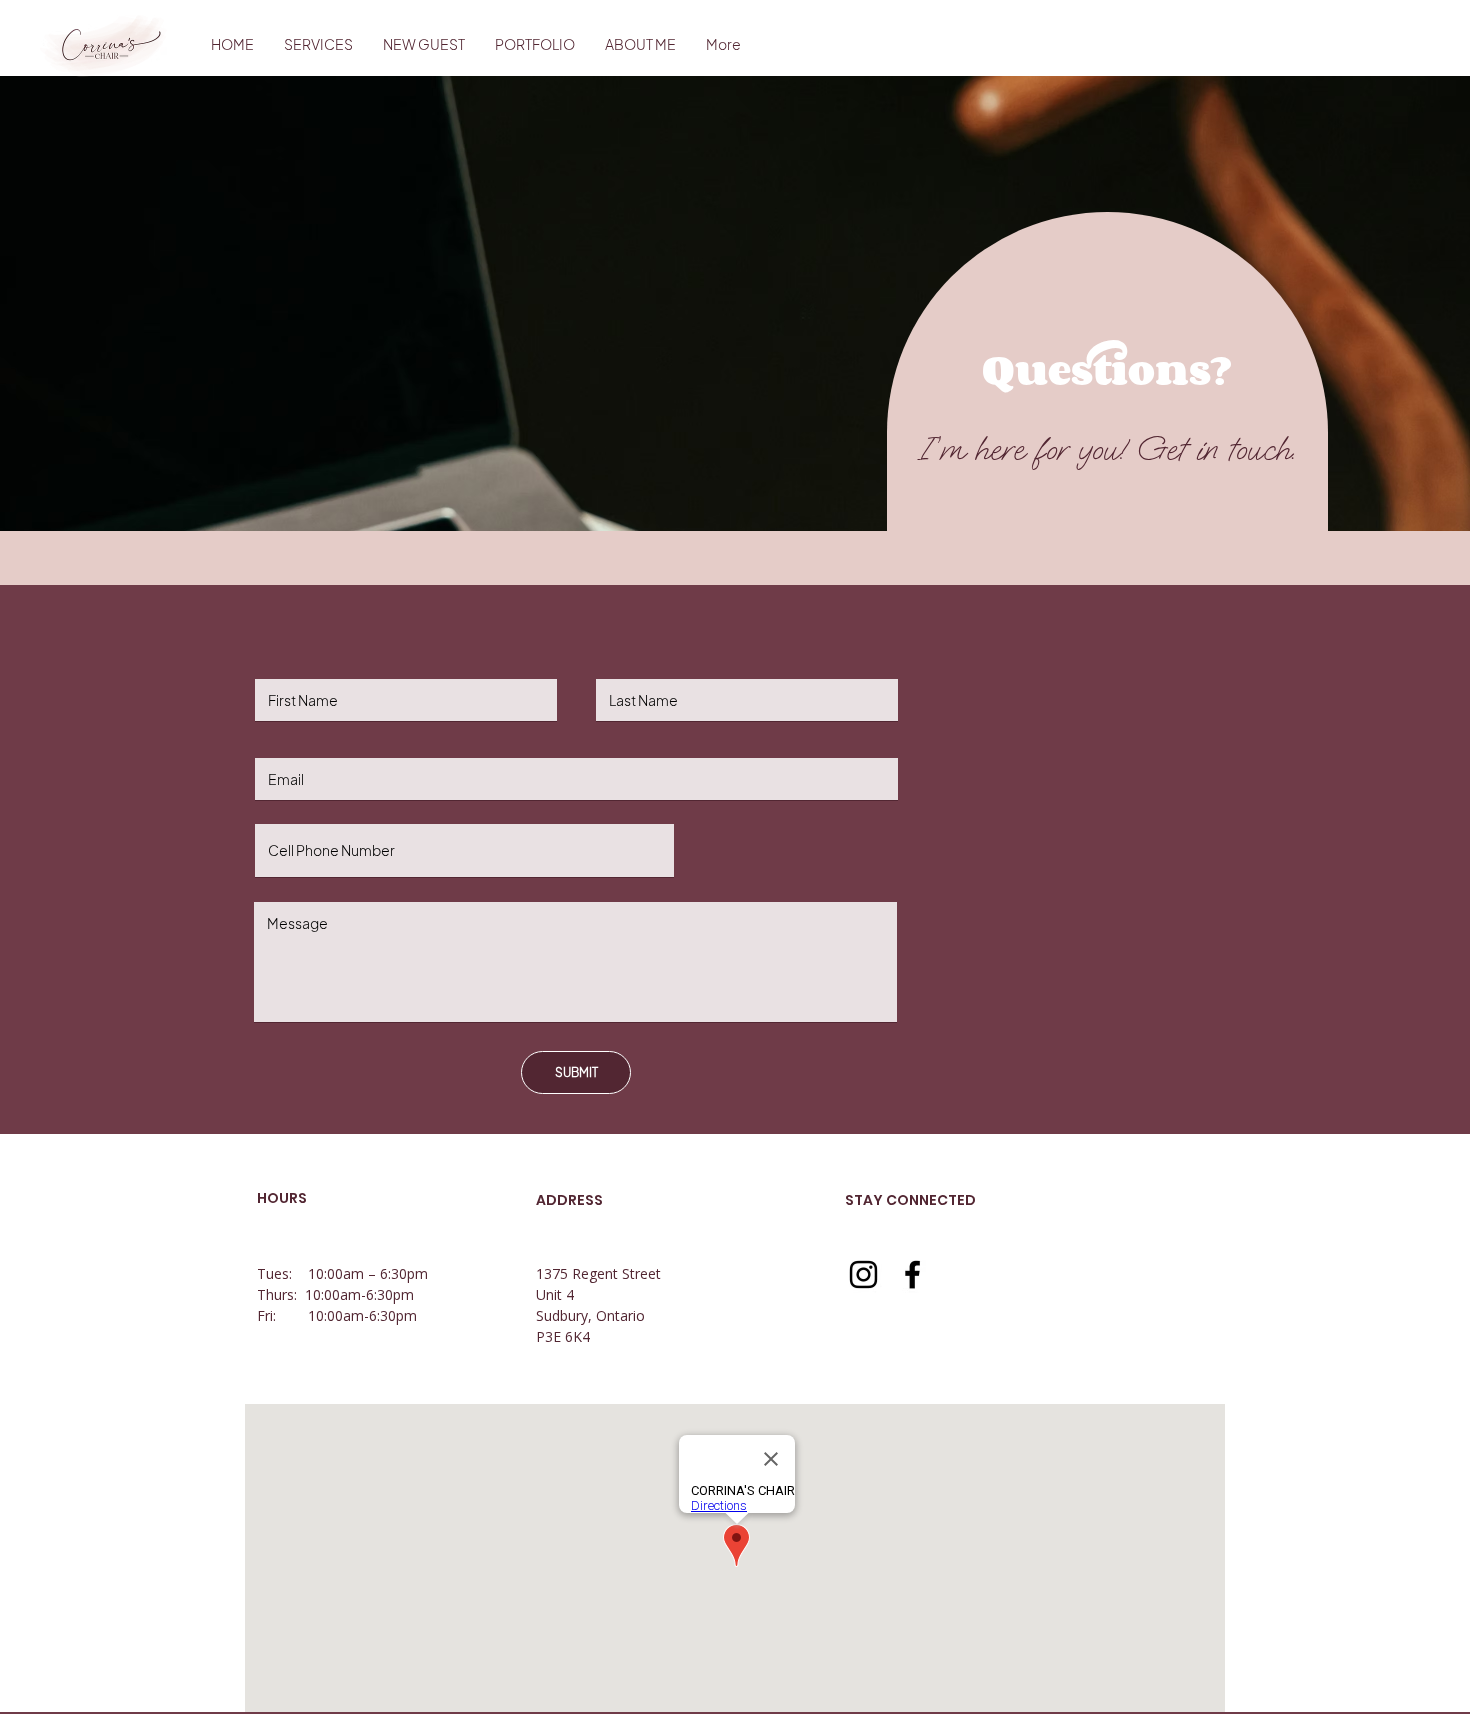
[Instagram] (863, 1274)
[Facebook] (912, 1274)
